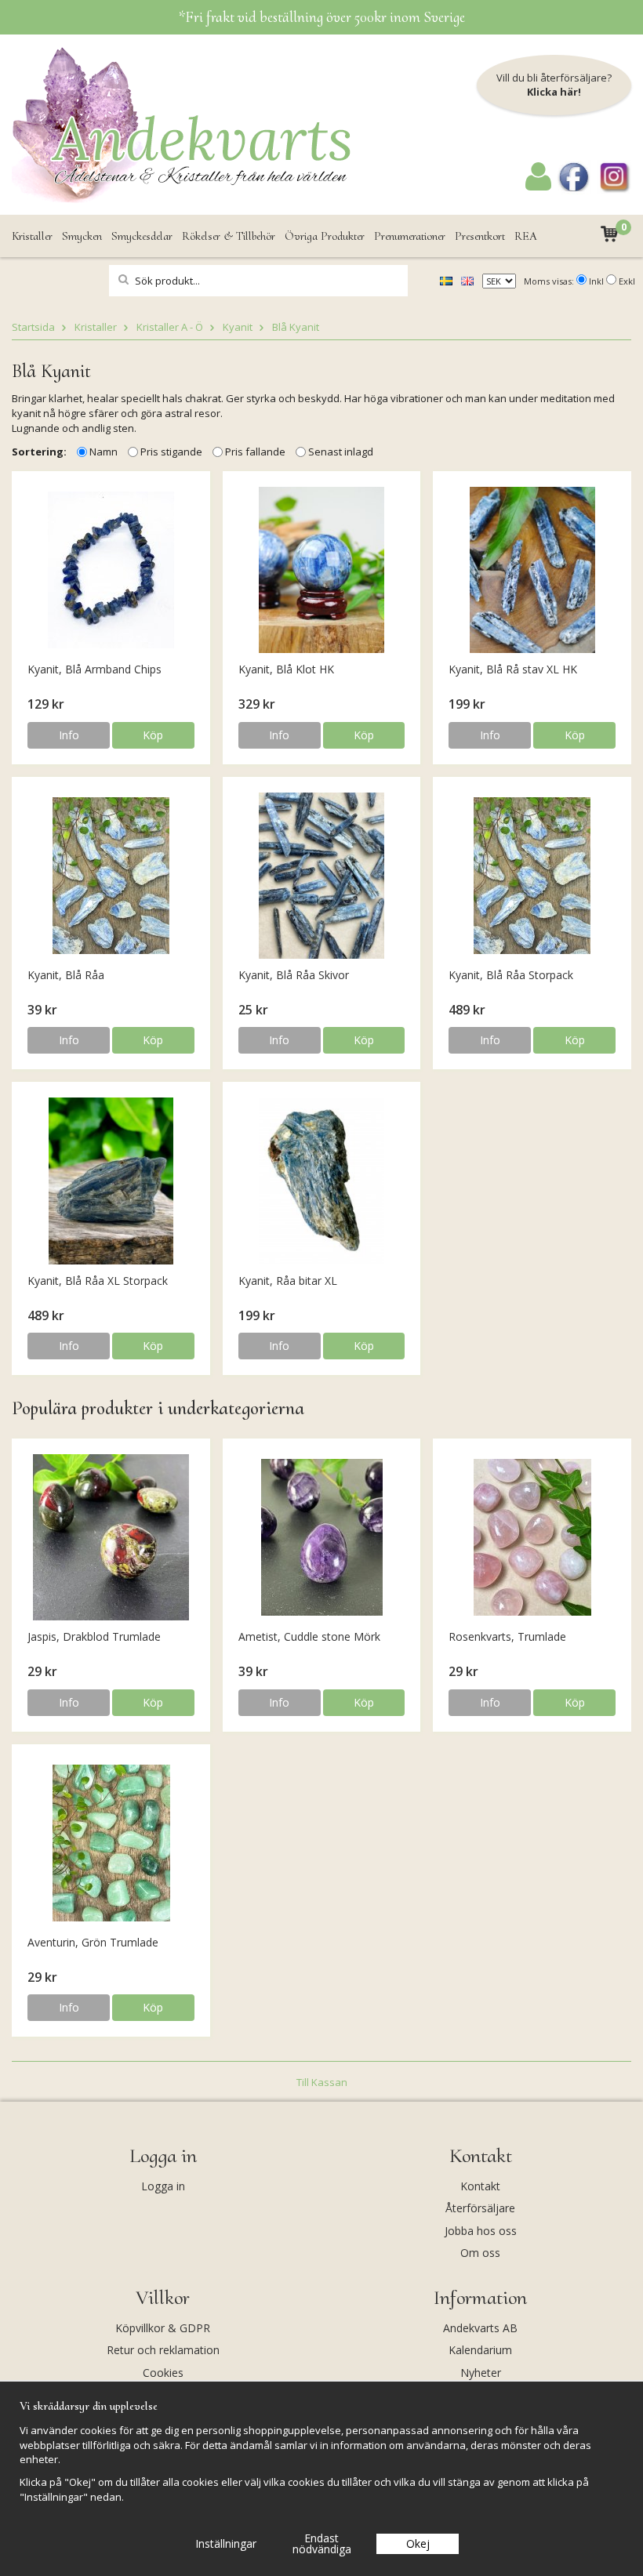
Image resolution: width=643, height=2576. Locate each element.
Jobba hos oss (481, 2231)
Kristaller (32, 236)
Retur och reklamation (163, 2350)
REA (526, 236)
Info (69, 735)
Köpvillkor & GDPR (163, 2328)
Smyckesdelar (142, 236)
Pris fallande (255, 452)
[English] (467, 280)
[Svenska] (446, 280)
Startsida (33, 327)
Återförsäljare (480, 2208)
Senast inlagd (341, 452)
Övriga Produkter (325, 236)
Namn (104, 452)
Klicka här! (554, 92)
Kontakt (480, 2186)
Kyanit (238, 327)
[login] (538, 187)
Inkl (596, 281)
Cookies (163, 2373)
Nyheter (481, 2373)
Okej (418, 2543)
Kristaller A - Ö (170, 327)
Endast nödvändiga (322, 2543)
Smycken (82, 236)
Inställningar (226, 2543)
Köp (153, 735)
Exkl (627, 281)
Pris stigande (171, 452)
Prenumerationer (410, 236)
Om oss (480, 2253)
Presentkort (480, 236)
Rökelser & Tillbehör (229, 236)
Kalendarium (480, 2350)
